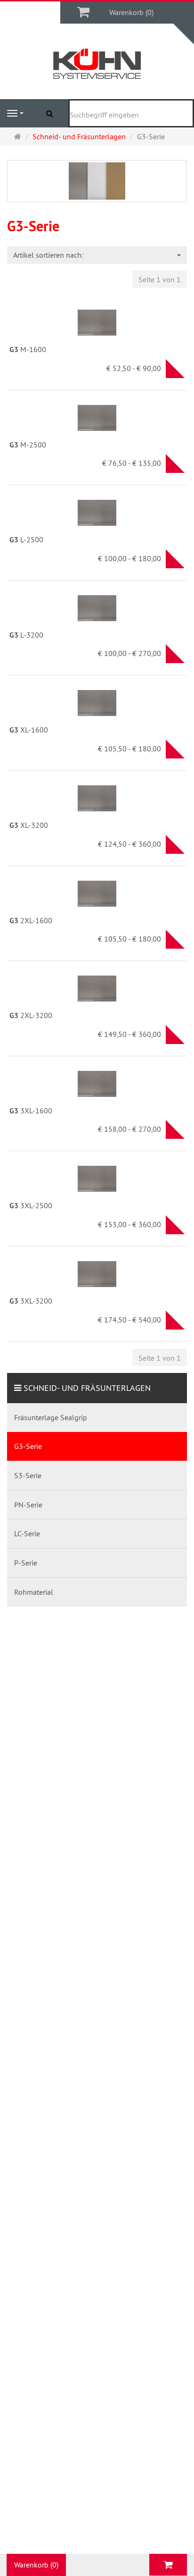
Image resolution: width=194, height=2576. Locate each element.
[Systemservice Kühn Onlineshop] (97, 64)
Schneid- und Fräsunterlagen (87, 1388)
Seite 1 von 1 (160, 279)
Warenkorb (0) (131, 12)
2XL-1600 (31, 920)
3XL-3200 (31, 1301)
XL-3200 (29, 825)
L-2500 (26, 539)
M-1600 (28, 349)
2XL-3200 (31, 1015)
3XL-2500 (31, 1205)
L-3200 (26, 635)
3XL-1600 (31, 1111)
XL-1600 (29, 730)
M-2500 (28, 445)
